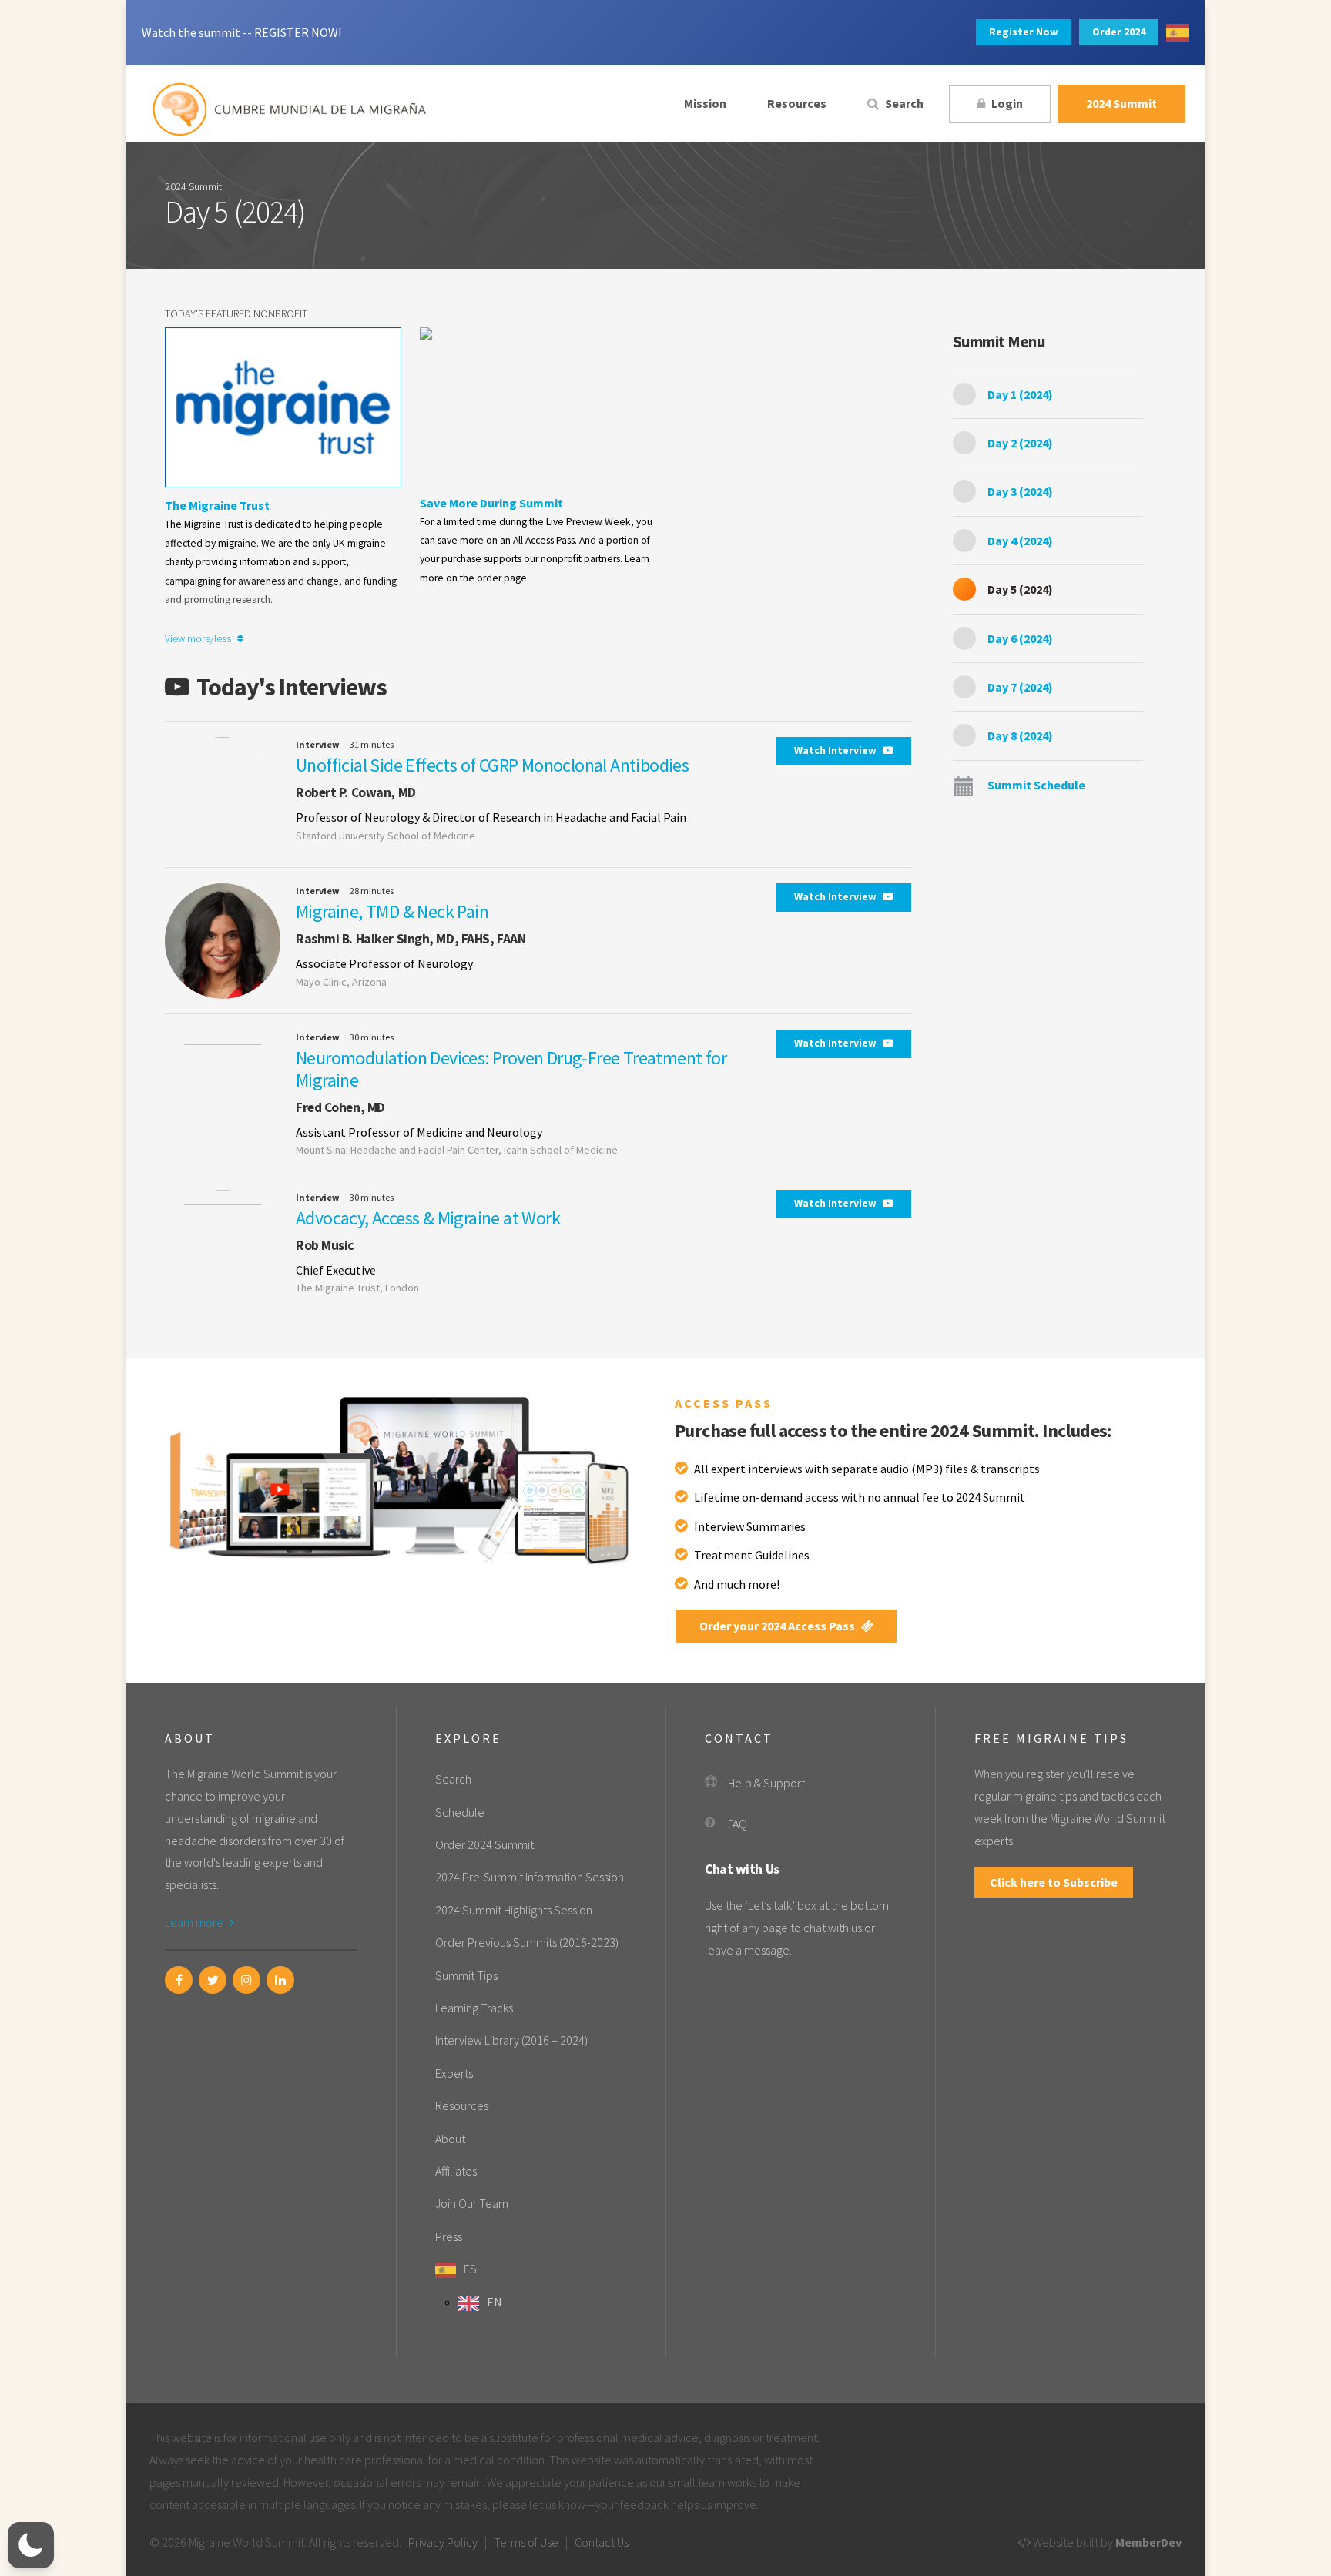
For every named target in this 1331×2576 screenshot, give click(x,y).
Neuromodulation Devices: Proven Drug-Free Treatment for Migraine (511, 1069)
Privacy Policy (443, 2542)
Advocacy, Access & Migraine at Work (428, 1218)
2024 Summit (1121, 103)
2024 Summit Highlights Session (514, 1910)
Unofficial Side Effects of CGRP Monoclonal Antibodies (492, 765)
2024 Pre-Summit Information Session (530, 1877)
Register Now (1024, 32)
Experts (454, 2073)
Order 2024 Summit (484, 1844)
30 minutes (372, 1037)
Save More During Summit (491, 503)
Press (449, 2236)
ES (470, 2269)
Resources (797, 103)
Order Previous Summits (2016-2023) (527, 1942)
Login (1006, 103)
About (450, 2139)
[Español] (1178, 33)
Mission (705, 103)
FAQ (738, 1824)
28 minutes (372, 891)
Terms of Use (526, 2542)
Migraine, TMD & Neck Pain (392, 911)
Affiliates (456, 2171)
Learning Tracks (474, 2008)
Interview (318, 744)
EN (495, 2302)
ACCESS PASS (724, 1403)
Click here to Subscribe (1054, 1882)
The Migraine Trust (217, 505)
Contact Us (602, 2542)
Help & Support (766, 1783)
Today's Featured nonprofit (236, 313)
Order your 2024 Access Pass (778, 1626)
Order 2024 (1119, 32)
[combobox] (1178, 33)
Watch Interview (836, 750)
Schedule (460, 1812)
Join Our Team (472, 2203)
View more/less (199, 639)
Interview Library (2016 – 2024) (511, 2040)
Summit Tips (466, 1975)
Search (903, 103)
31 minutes (372, 744)
